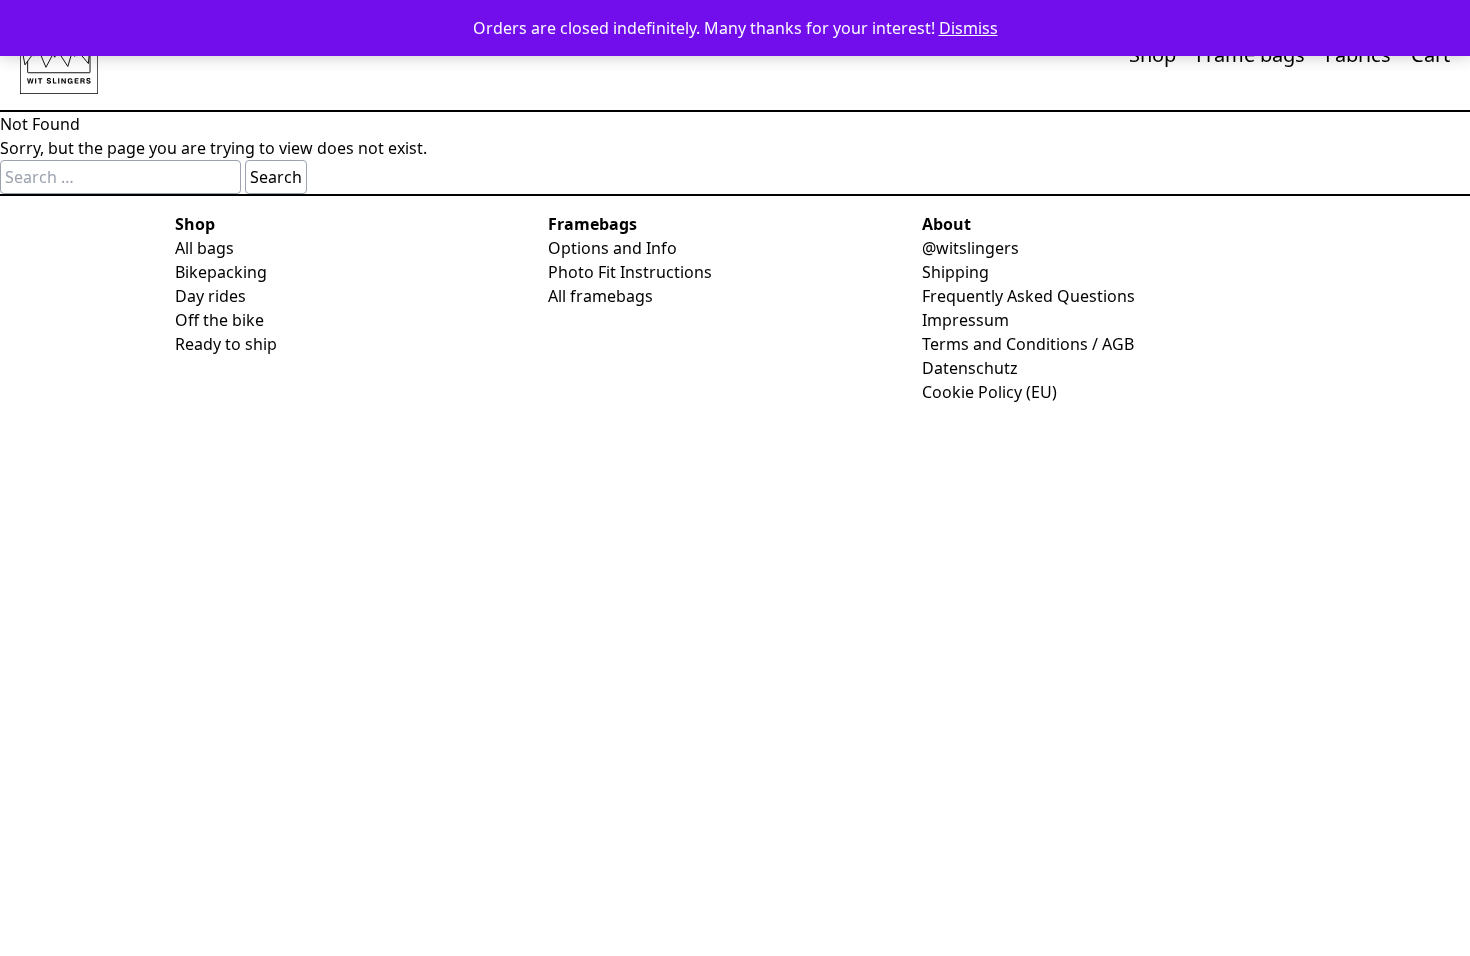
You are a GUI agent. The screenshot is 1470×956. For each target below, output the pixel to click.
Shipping (955, 272)
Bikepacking (221, 272)
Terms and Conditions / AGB (1028, 344)
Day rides (210, 296)
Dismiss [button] (968, 28)
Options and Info (612, 248)
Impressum (965, 320)
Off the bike (219, 320)
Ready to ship (226, 344)
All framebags (600, 296)
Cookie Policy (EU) (989, 392)
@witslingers (970, 248)
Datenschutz (970, 368)
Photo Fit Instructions (630, 272)
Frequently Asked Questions (1028, 296)
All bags (204, 248)
